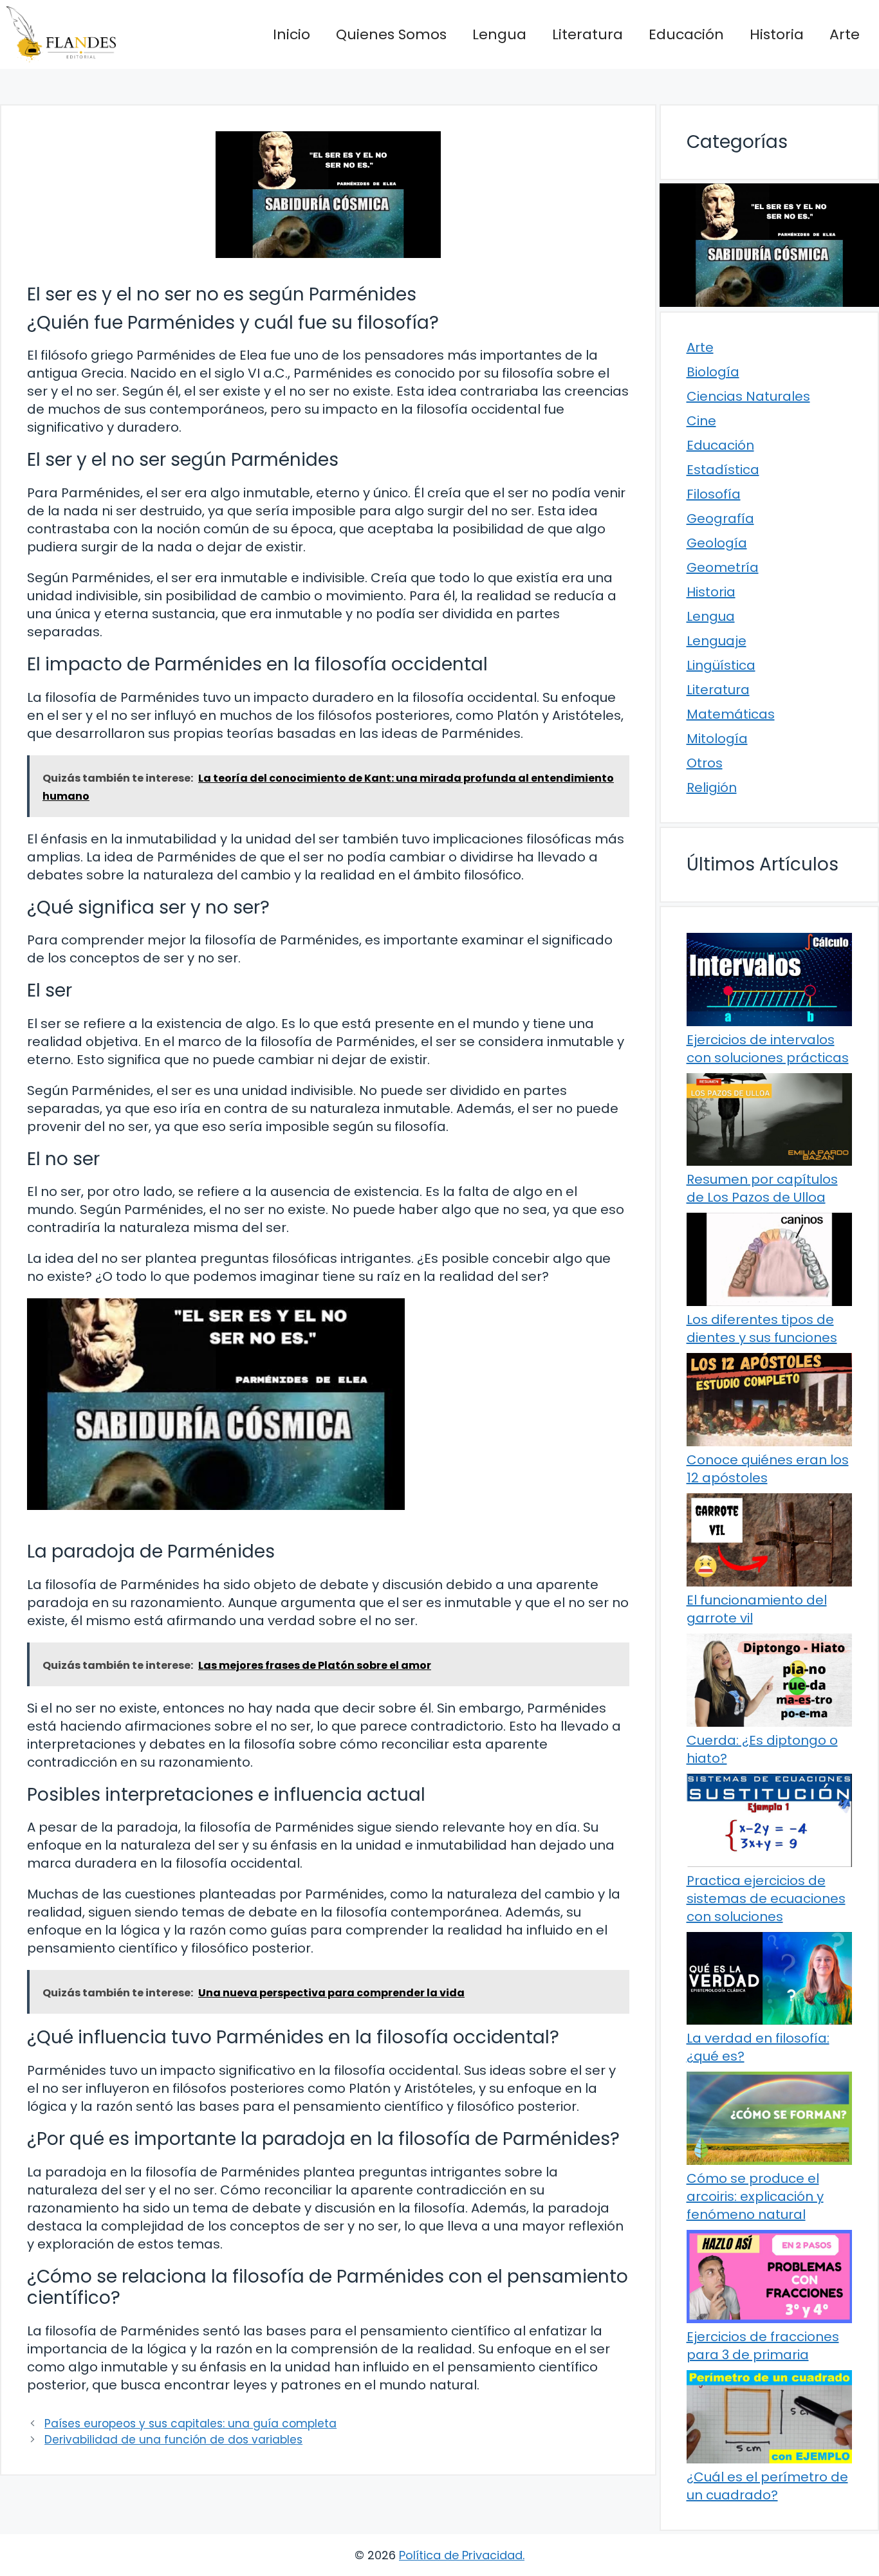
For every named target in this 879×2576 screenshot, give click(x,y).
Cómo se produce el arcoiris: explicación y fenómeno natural (755, 2196)
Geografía (720, 519)
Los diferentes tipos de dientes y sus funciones (762, 1329)
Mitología (717, 739)
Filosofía (714, 494)
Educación (686, 34)
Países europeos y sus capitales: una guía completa (190, 2424)
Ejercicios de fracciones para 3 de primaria (763, 2346)
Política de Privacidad (461, 2555)
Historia (777, 34)
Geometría (723, 567)
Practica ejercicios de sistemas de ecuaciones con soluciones (766, 1899)
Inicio (291, 34)
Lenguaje (717, 641)
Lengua (499, 34)
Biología (713, 372)
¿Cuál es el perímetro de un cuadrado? (767, 2486)
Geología (717, 543)
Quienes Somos (391, 34)
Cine (701, 421)
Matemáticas (731, 714)
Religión (712, 787)
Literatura (588, 34)
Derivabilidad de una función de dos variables (173, 2440)
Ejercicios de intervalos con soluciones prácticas (768, 1049)
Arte (845, 34)
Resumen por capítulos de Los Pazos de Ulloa (762, 1188)
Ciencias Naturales (748, 396)
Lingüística (721, 665)
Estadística (723, 470)
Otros (705, 763)
